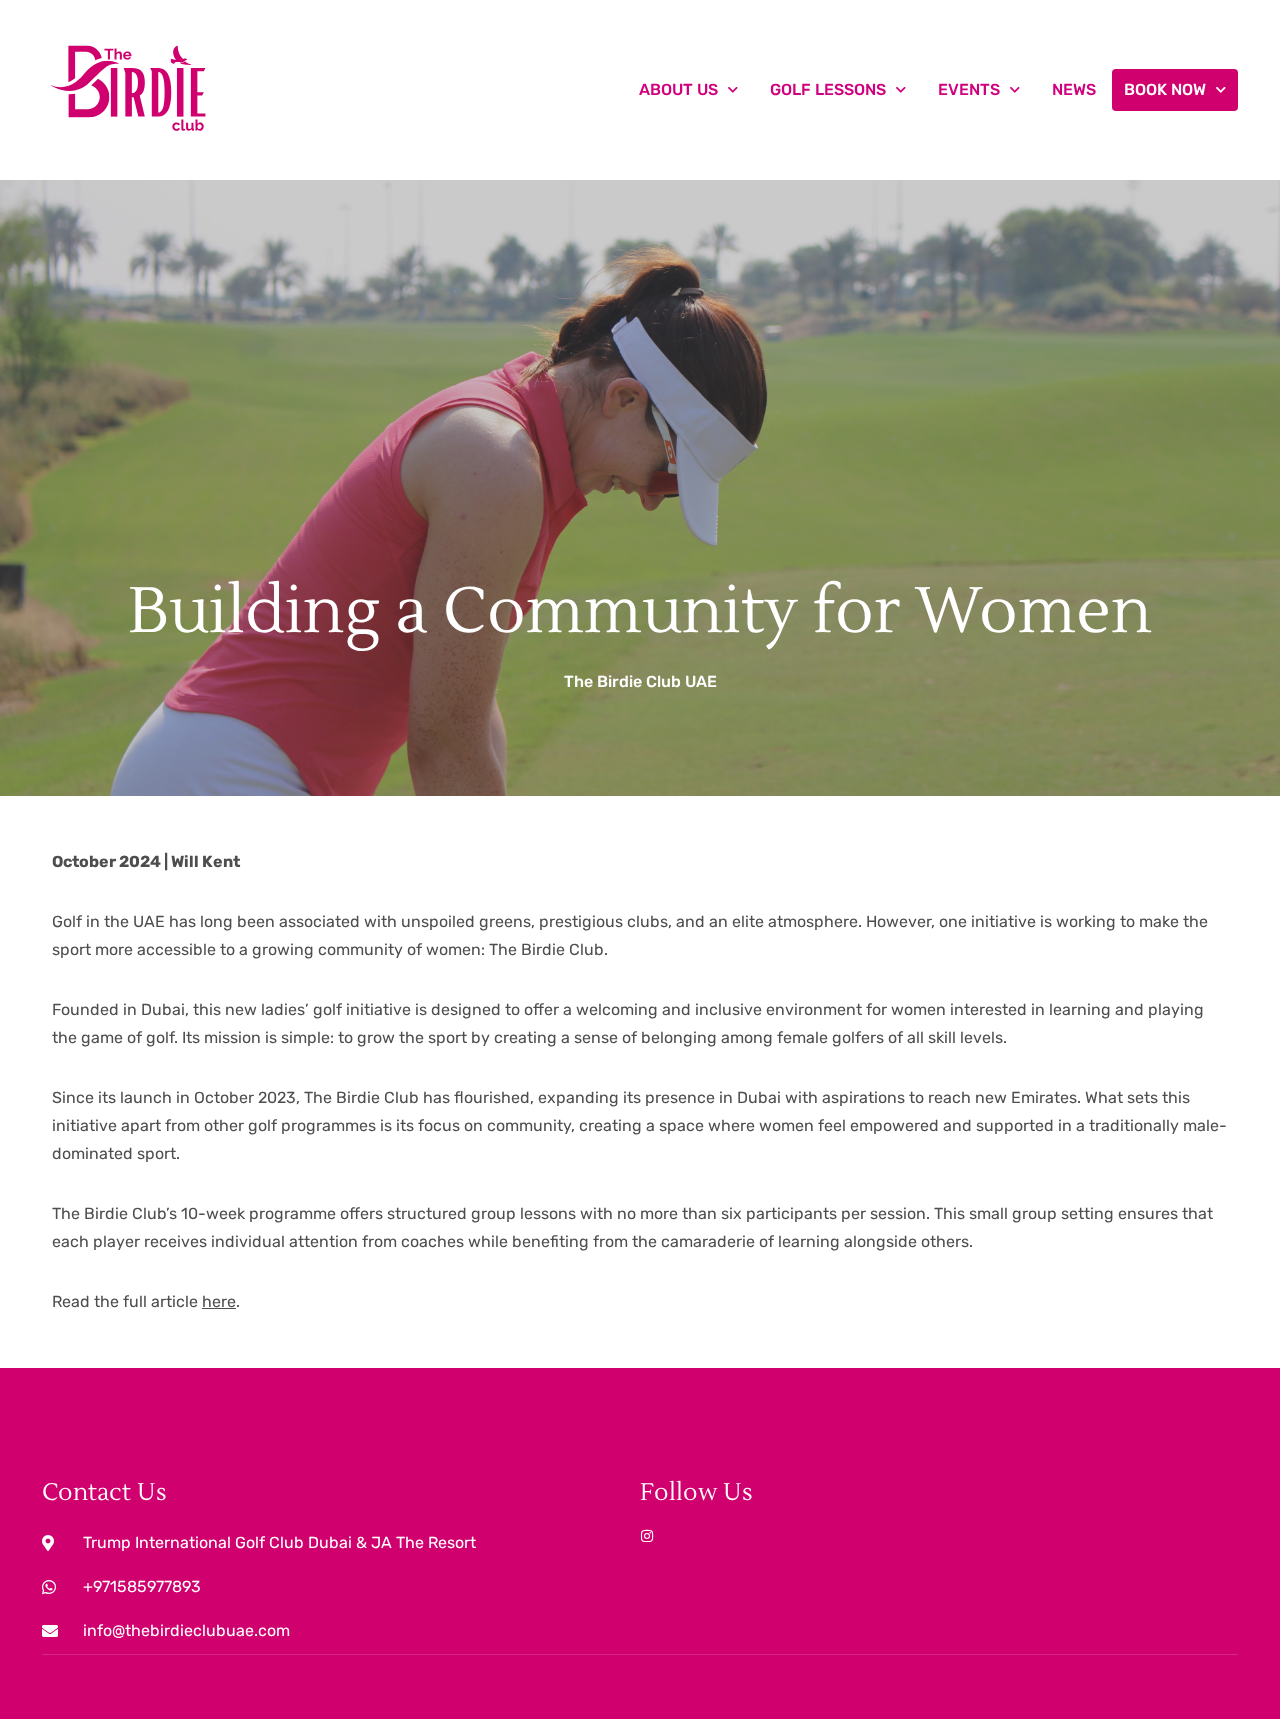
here (219, 1301)
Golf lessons (828, 89)
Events (969, 89)
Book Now (1165, 89)
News (1074, 89)
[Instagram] (647, 1536)
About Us (678, 89)
